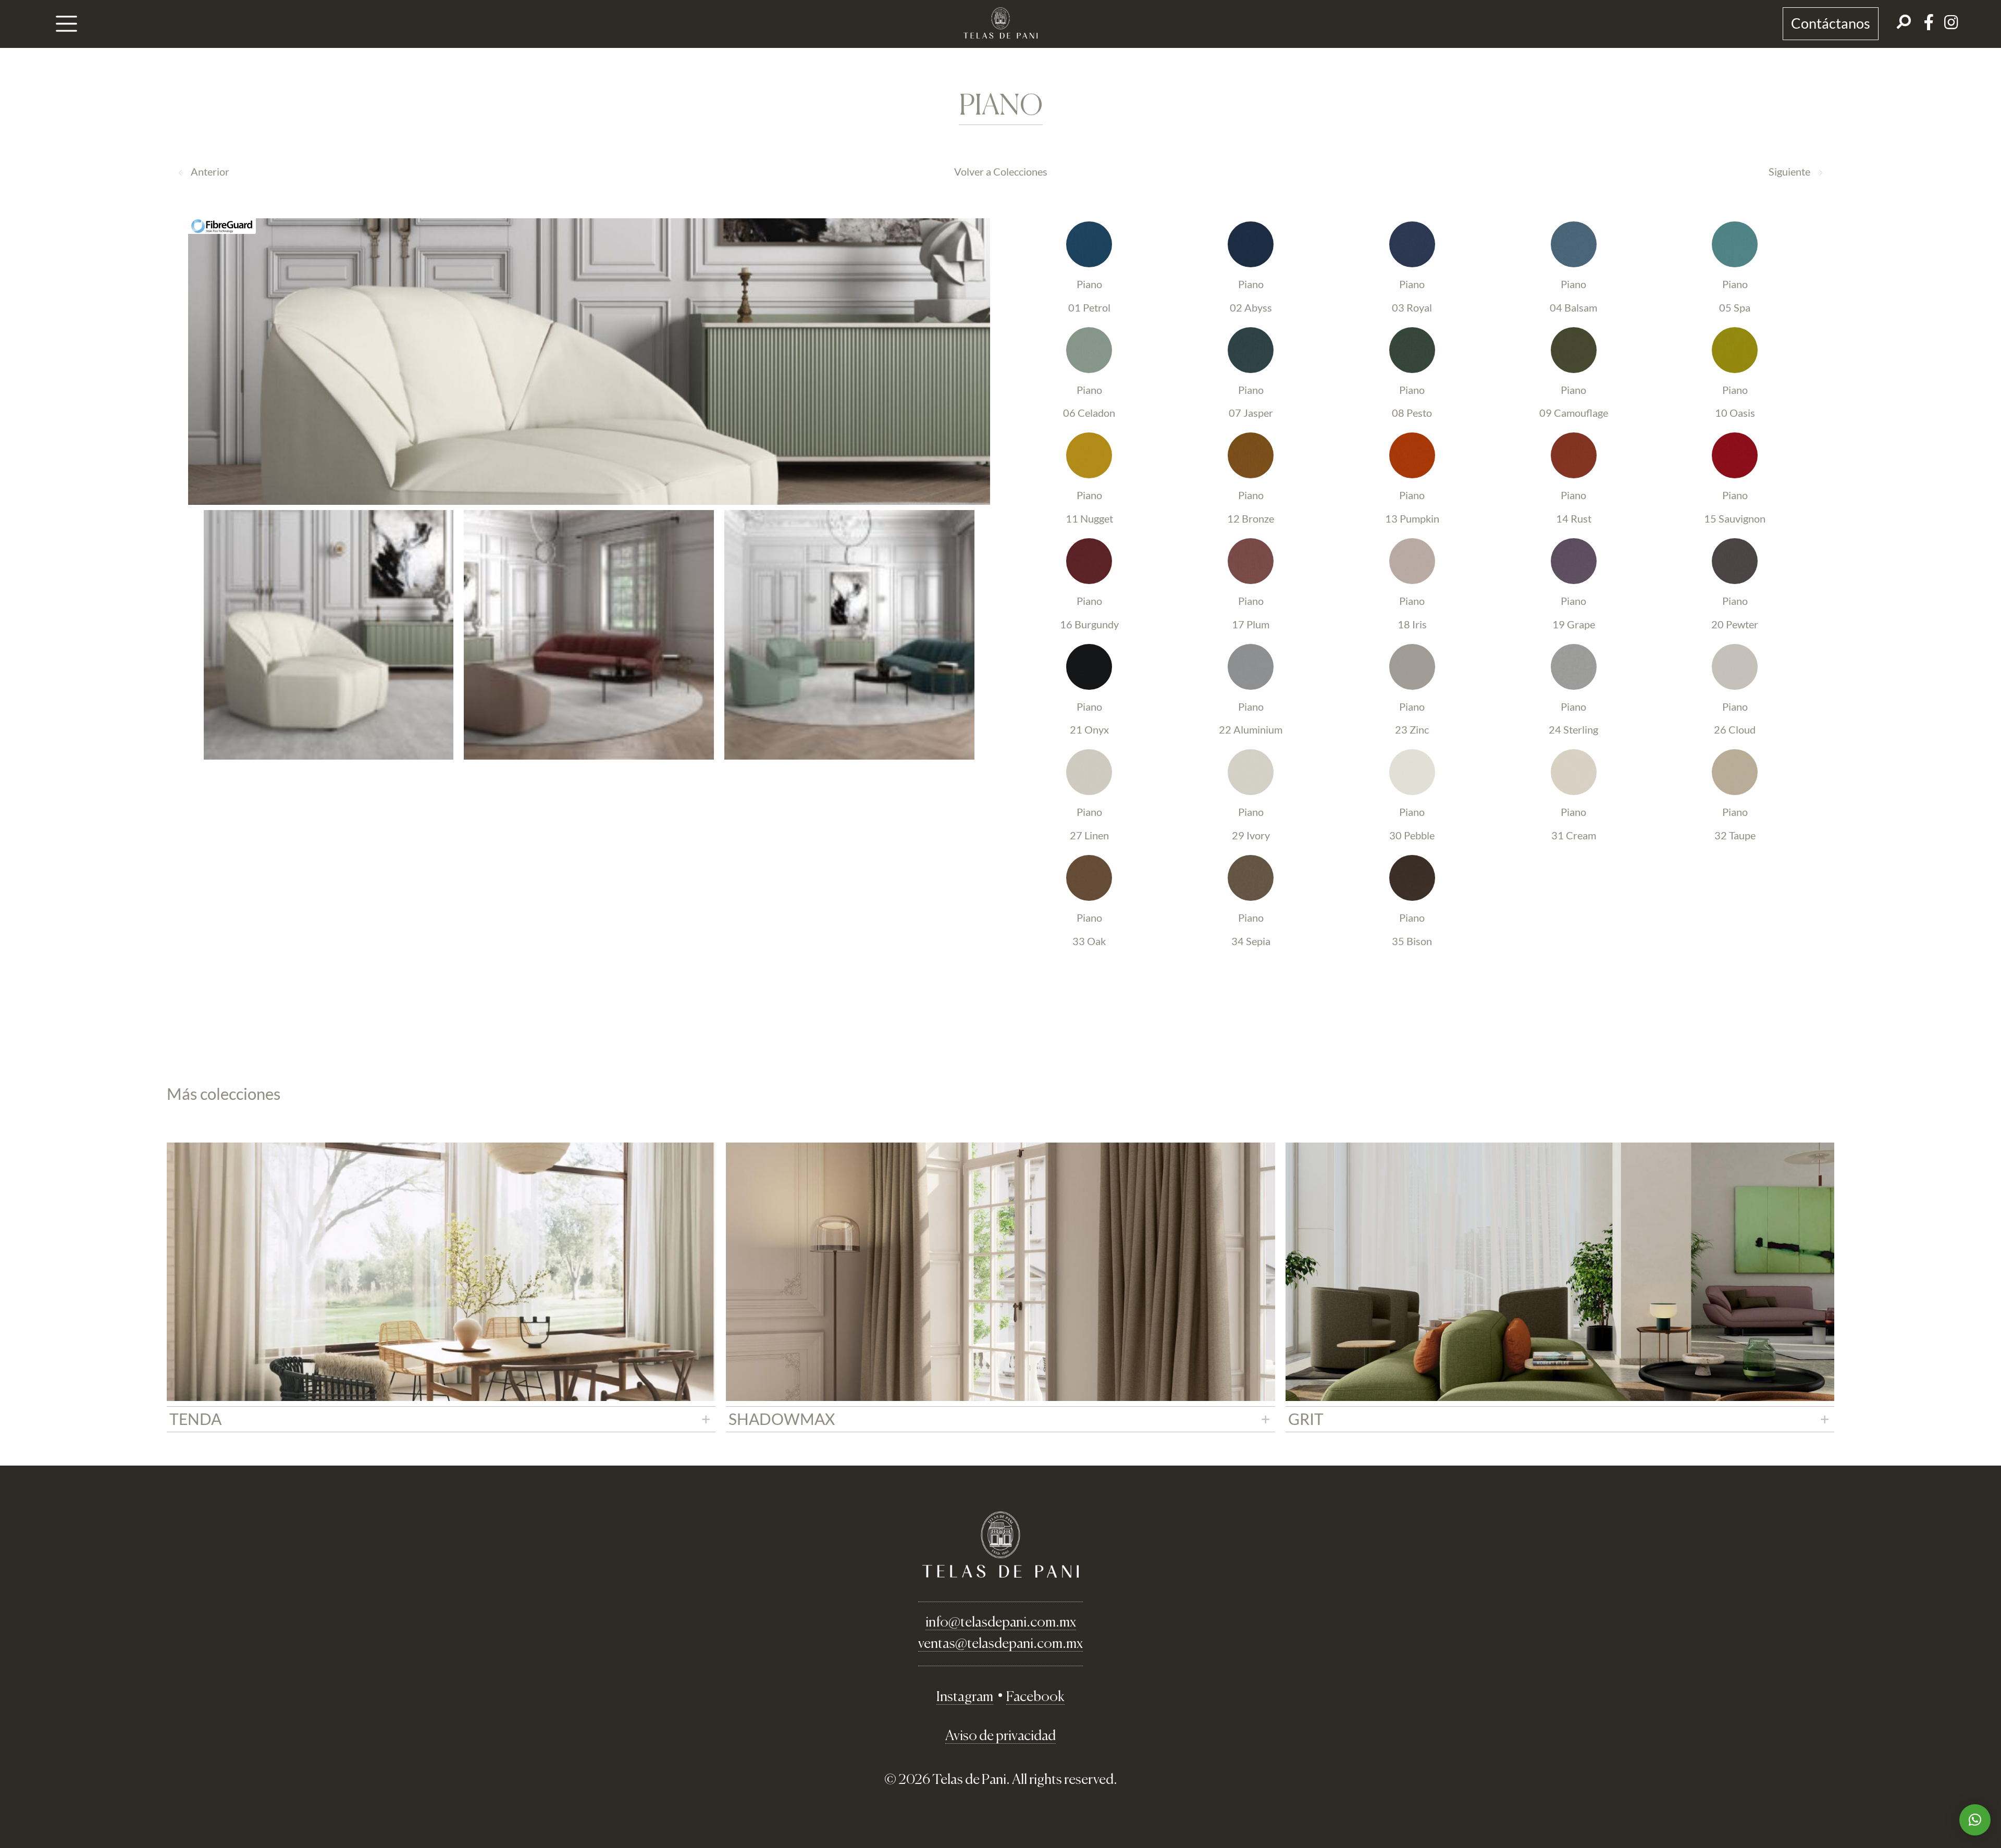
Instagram (965, 1697)
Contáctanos (1831, 23)
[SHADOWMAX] (1000, 1272)
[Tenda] (441, 1272)
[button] (1975, 1820)
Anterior (210, 171)
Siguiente (1789, 171)
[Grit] (1560, 1272)
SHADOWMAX (782, 1419)
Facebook (1035, 1697)
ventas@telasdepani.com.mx (1000, 1644)
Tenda (195, 1419)
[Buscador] (1904, 24)
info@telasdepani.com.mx (1001, 1623)
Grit (1306, 1419)
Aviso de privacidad (1000, 1736)
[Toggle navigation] (67, 24)
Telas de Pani (1000, 23)
